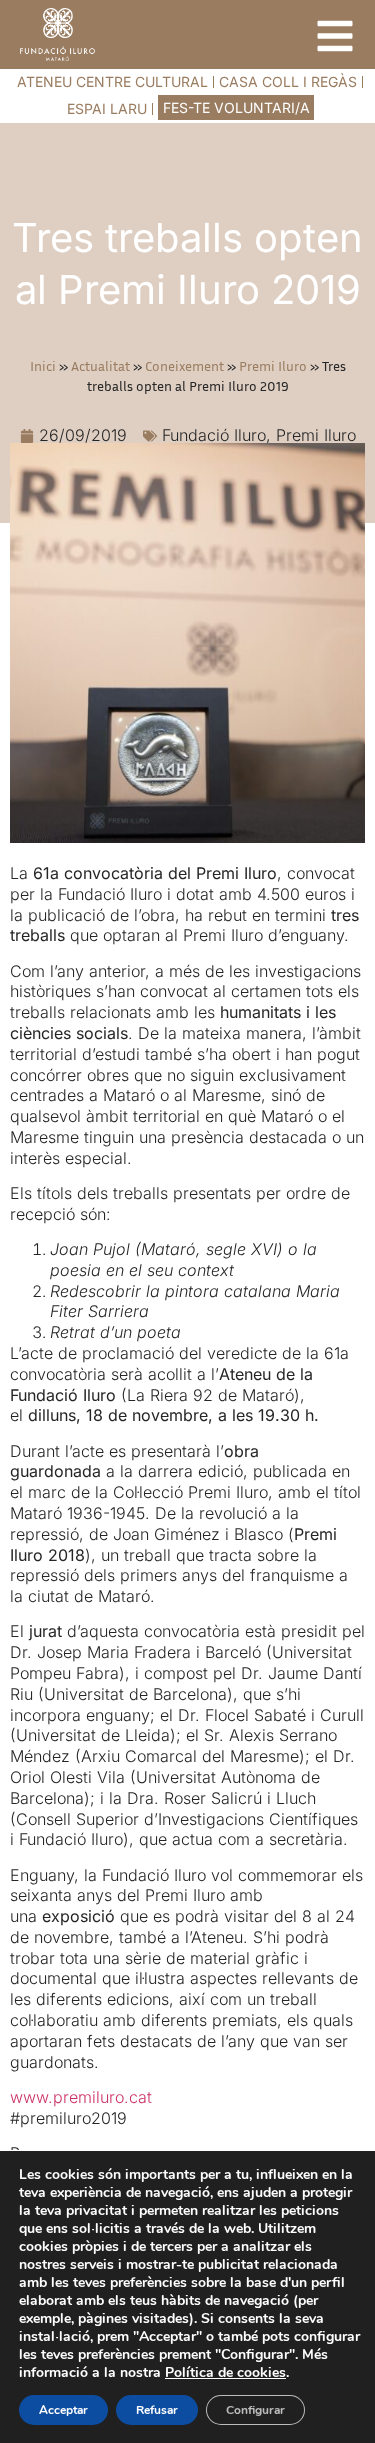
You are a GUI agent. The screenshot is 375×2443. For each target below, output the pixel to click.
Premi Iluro (273, 366)
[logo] (57, 34)
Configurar (255, 2410)
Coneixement (184, 366)
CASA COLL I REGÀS (288, 81)
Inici (43, 366)
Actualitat (100, 366)
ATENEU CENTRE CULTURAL (112, 81)
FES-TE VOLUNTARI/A (236, 107)
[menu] (335, 36)
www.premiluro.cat (81, 2097)
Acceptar (63, 2410)
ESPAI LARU (107, 108)
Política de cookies (225, 2372)
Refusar (157, 2410)
